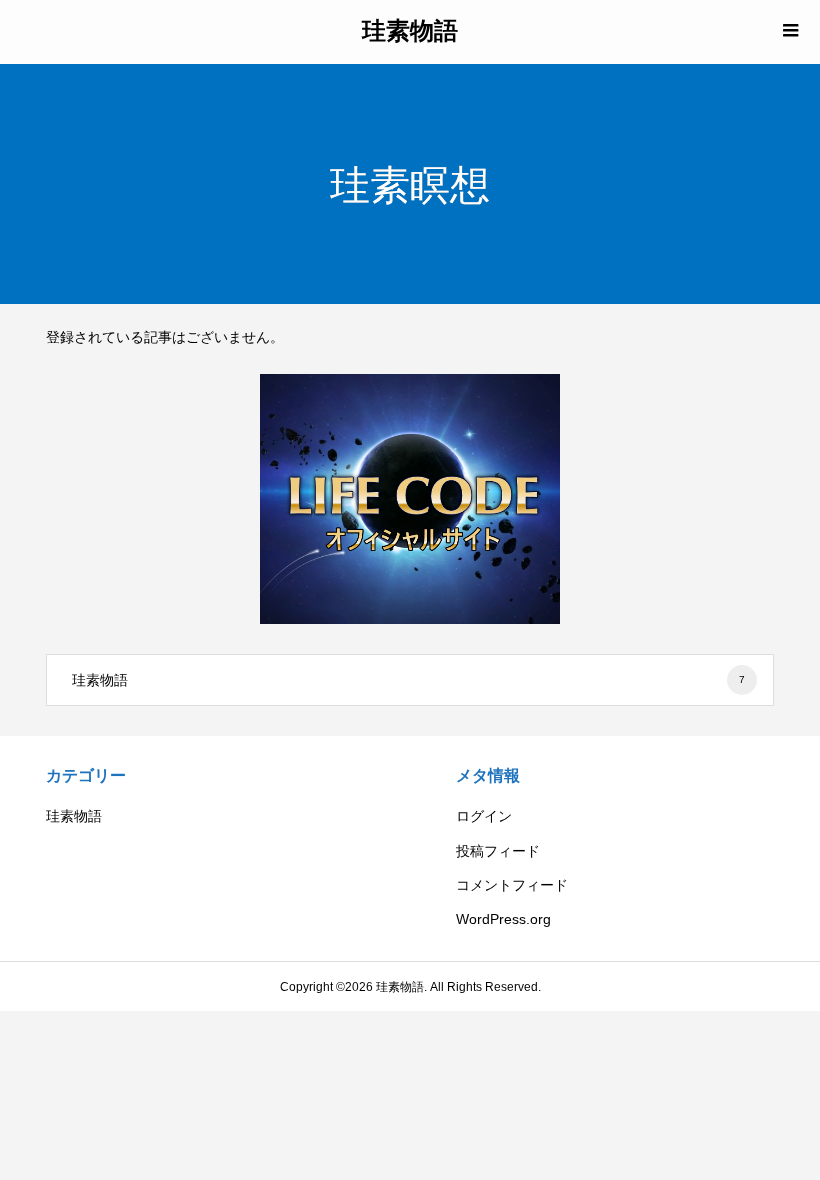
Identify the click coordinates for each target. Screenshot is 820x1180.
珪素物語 (410, 29)
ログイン (484, 816)
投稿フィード (498, 851)
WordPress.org (503, 919)
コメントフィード (512, 885)
